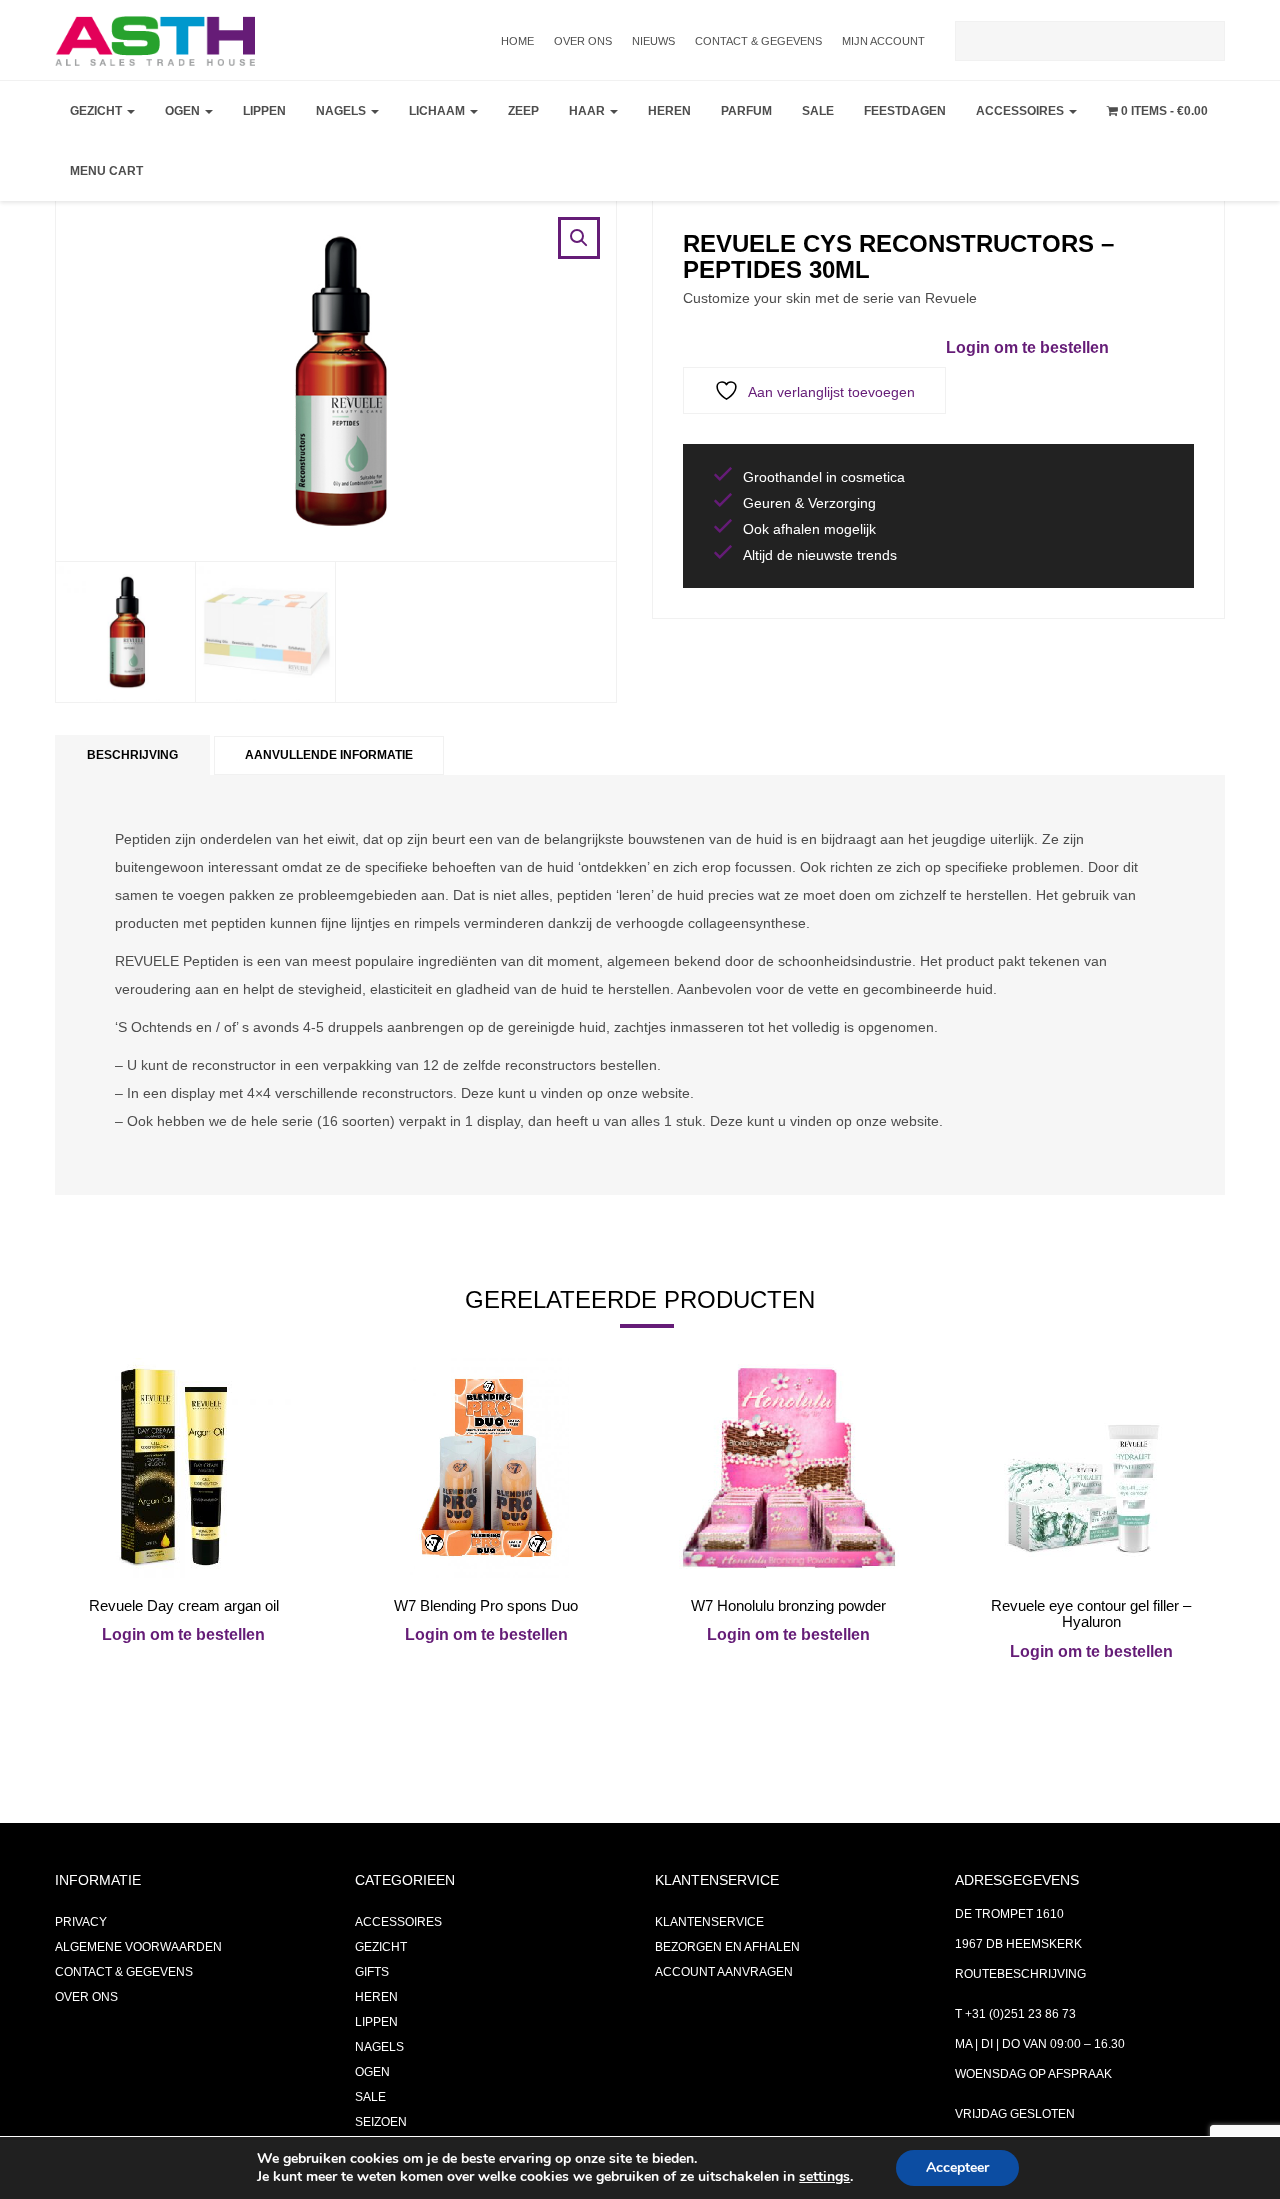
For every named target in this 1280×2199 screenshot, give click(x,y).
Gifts (372, 1972)
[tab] (132, 755)
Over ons (583, 41)
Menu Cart (106, 171)
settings (824, 2177)
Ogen (184, 111)
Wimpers (198, 216)
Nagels (342, 111)
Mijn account (883, 41)
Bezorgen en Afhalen (727, 1947)
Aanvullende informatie (329, 755)
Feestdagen (905, 111)
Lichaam (438, 111)
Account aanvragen (724, 1972)
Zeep (523, 111)
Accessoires (1021, 111)
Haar (588, 111)
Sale (818, 111)
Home (517, 41)
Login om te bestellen (1027, 347)
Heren (669, 111)
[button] (579, 238)
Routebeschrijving (1020, 1974)
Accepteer (957, 2167)
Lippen (264, 111)
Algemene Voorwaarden (138, 1947)
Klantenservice (709, 1922)
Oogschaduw (215, 166)
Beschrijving (132, 755)
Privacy (81, 1922)
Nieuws (653, 41)
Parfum (746, 111)
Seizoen (381, 2122)
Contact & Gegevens (758, 41)
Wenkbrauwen (220, 266)
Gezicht (97, 111)
